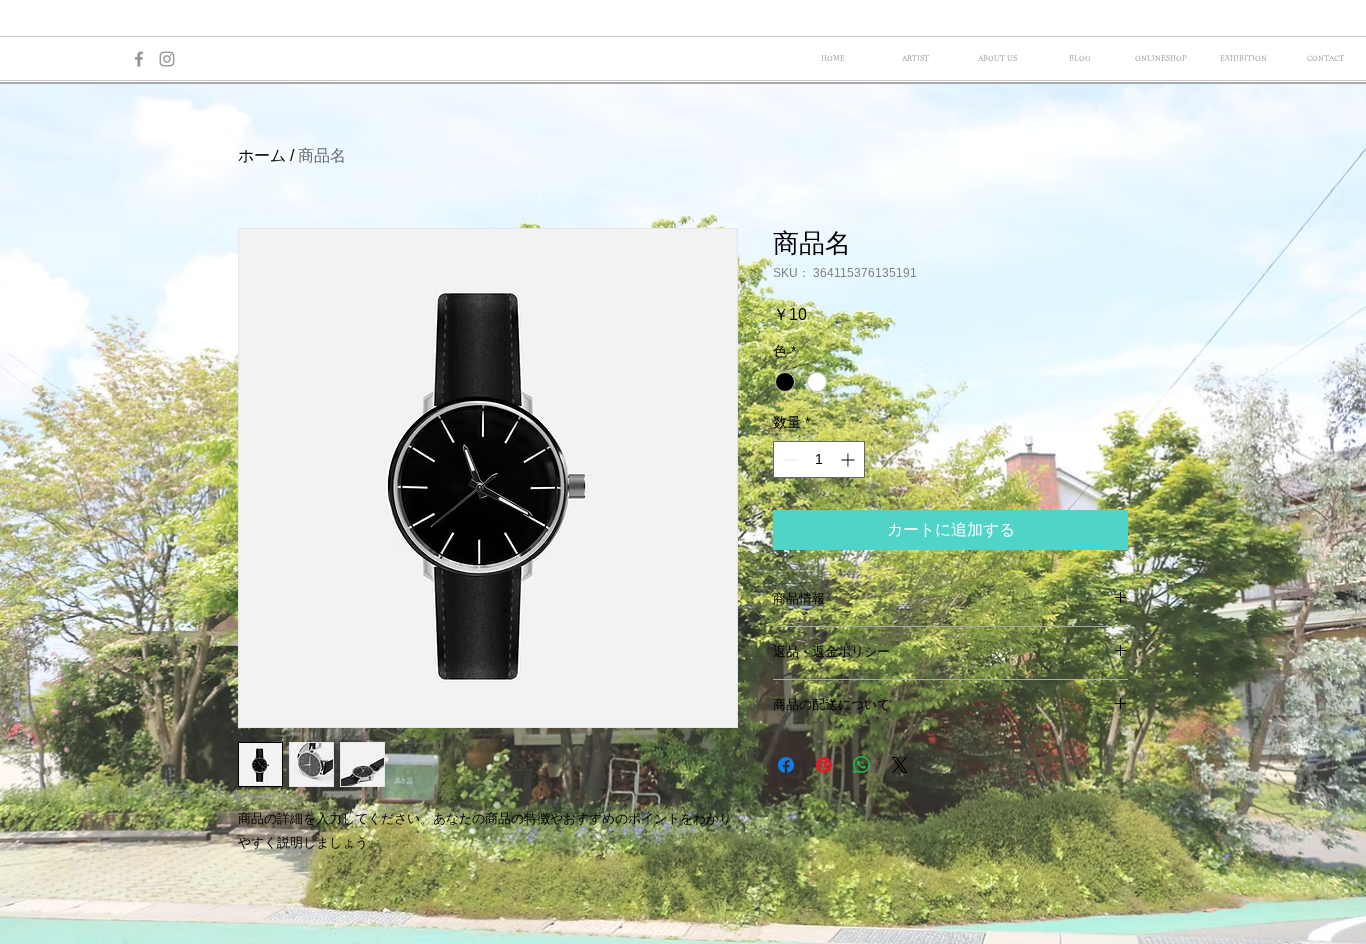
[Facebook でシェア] (786, 765)
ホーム (262, 155)
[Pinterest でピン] (824, 765)
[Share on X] (900, 765)
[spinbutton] (819, 459)
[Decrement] (788, 459)
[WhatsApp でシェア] (862, 765)
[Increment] (849, 459)
